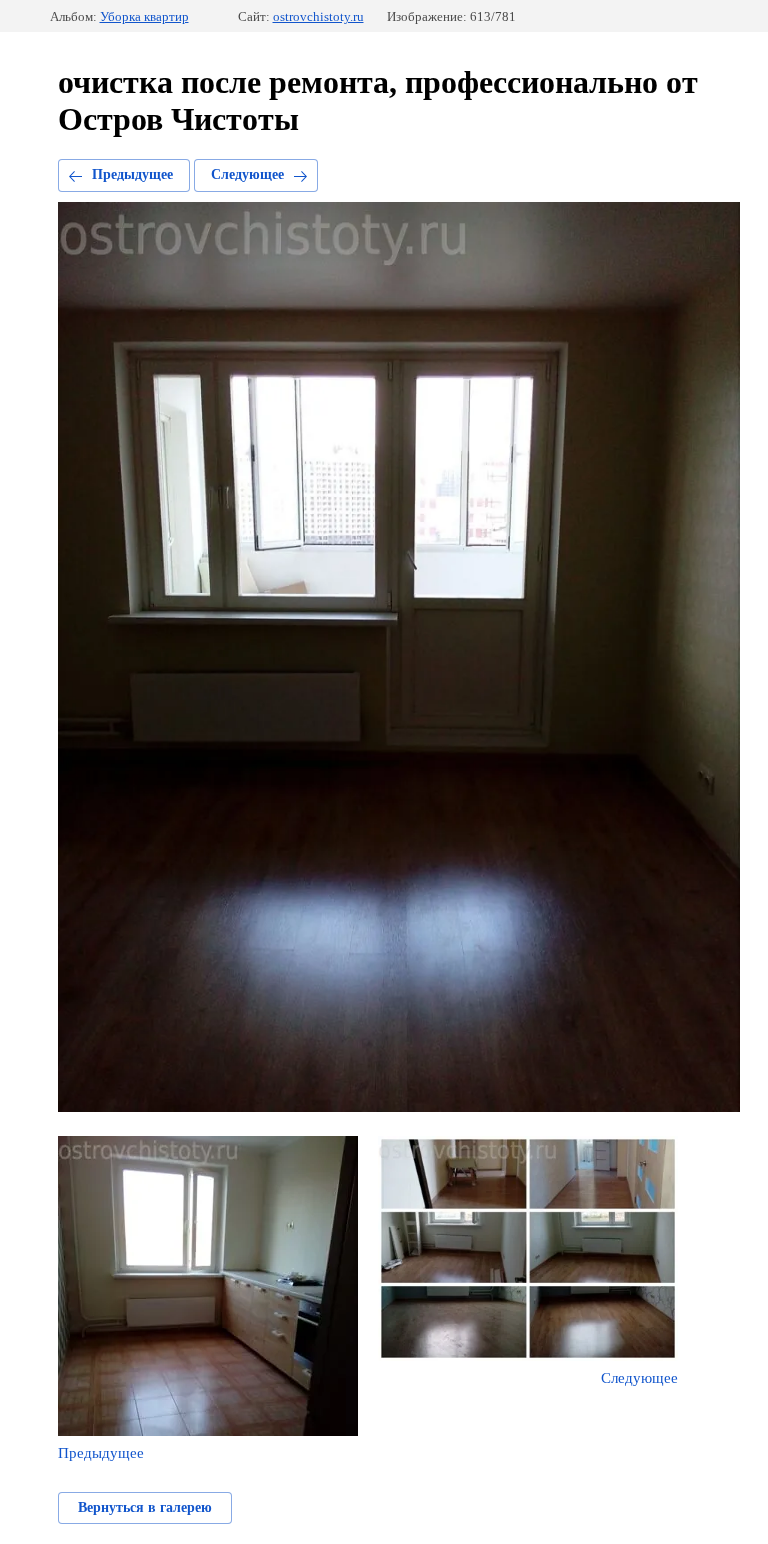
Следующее (247, 174)
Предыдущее (132, 174)
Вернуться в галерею (145, 1507)
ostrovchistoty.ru (318, 16)
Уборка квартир (144, 16)
